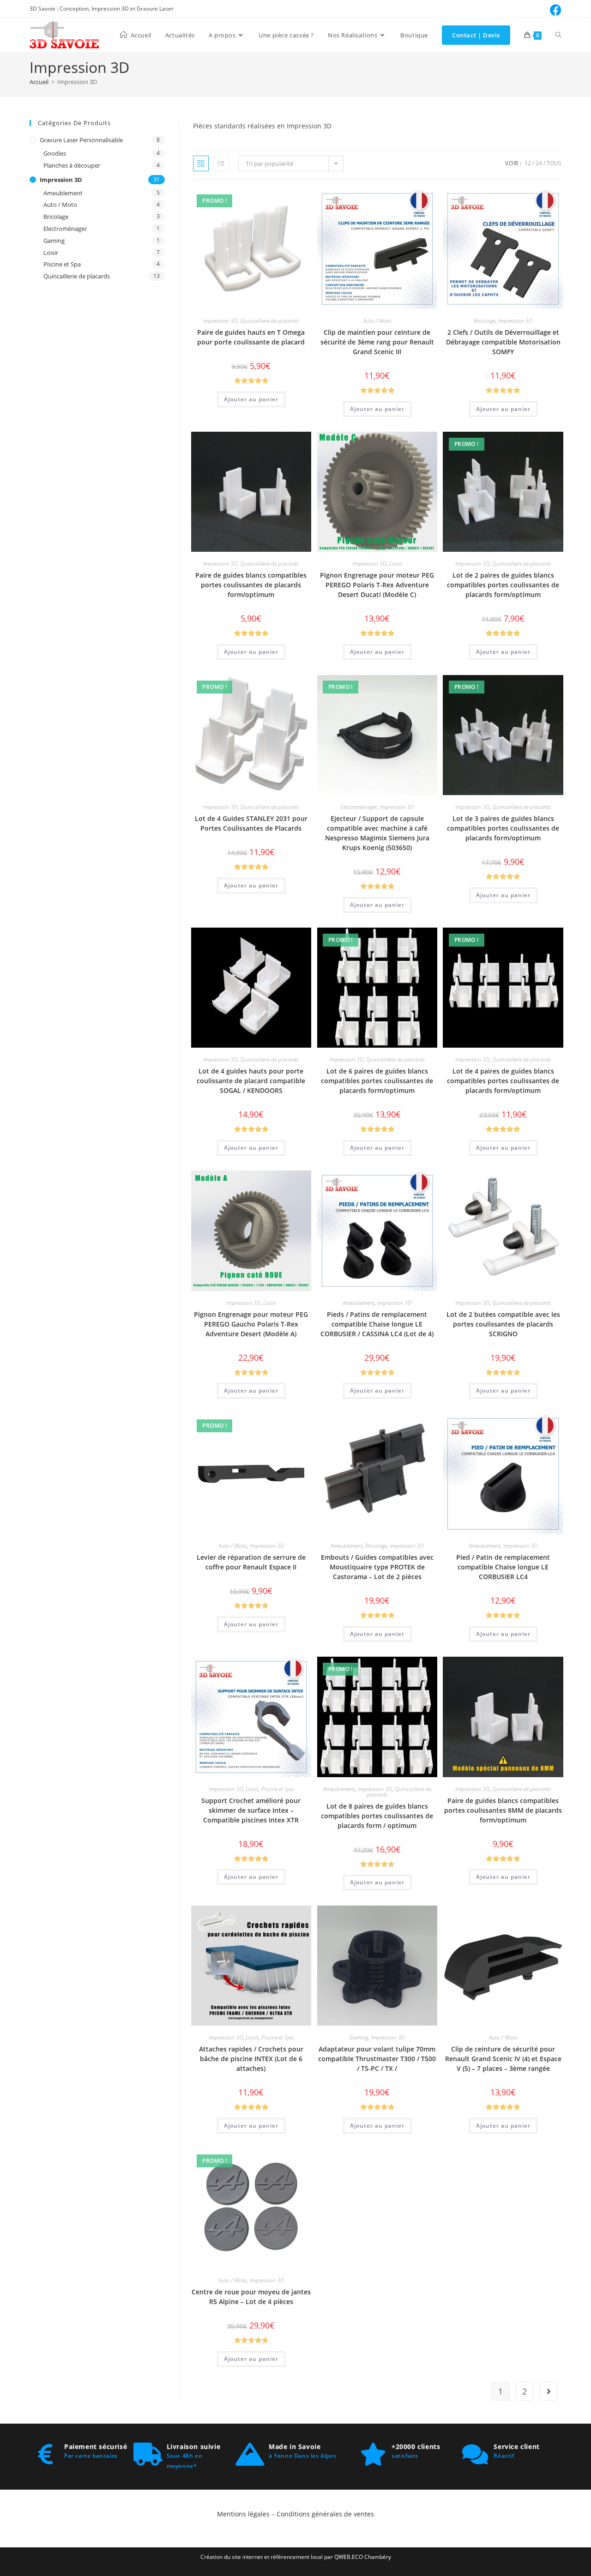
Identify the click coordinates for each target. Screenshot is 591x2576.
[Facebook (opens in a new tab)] (554, 10)
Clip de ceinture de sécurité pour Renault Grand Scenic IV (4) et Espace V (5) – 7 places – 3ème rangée (503, 2059)
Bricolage (485, 321)
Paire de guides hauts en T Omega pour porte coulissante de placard (251, 337)
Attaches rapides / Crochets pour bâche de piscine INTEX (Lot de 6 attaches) (251, 2059)
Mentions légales (244, 2514)
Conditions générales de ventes (325, 2514)
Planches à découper (72, 165)
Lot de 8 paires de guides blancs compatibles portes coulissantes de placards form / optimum (377, 1816)
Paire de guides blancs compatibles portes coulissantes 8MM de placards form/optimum (503, 1810)
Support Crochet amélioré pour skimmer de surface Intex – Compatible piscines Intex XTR (251, 1810)
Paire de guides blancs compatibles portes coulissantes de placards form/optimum (251, 585)
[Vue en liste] (221, 163)
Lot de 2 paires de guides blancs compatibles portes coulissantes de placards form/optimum (503, 585)
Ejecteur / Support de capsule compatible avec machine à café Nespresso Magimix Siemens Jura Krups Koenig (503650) (377, 833)
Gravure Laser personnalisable (81, 140)
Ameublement (359, 1303)
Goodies (55, 153)
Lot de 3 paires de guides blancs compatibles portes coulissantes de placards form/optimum (503, 828)
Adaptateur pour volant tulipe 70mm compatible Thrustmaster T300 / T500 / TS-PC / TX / (377, 2059)
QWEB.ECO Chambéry (363, 2557)
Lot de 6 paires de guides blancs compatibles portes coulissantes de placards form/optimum (377, 1081)
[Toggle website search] (558, 35)
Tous (554, 163)
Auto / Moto (377, 321)
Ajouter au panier (251, 399)
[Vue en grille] (201, 163)
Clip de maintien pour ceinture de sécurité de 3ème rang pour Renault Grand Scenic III (377, 342)
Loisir (396, 564)
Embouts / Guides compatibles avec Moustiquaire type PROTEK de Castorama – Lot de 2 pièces (377, 1567)
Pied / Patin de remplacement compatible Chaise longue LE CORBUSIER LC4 (503, 1567)
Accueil (39, 82)
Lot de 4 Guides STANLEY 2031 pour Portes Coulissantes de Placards (251, 823)
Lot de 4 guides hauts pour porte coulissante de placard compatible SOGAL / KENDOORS (251, 1081)
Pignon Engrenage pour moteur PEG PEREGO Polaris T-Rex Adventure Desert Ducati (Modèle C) (377, 585)
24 (539, 163)
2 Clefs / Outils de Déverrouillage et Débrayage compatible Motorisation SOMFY (503, 342)
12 (528, 163)
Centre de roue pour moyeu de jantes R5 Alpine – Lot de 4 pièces (251, 2297)
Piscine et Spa (277, 1789)
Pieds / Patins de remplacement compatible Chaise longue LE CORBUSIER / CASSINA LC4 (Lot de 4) (377, 1324)
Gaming (359, 2037)
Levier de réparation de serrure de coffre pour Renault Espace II (251, 1562)
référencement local (297, 2557)
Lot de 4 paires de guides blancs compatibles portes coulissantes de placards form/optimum (503, 1081)
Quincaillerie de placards (269, 321)
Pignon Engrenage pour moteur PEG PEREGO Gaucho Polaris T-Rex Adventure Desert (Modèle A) (251, 1324)
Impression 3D (220, 321)
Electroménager (359, 807)
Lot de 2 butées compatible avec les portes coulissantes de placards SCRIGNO (503, 1324)
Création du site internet (232, 2557)
